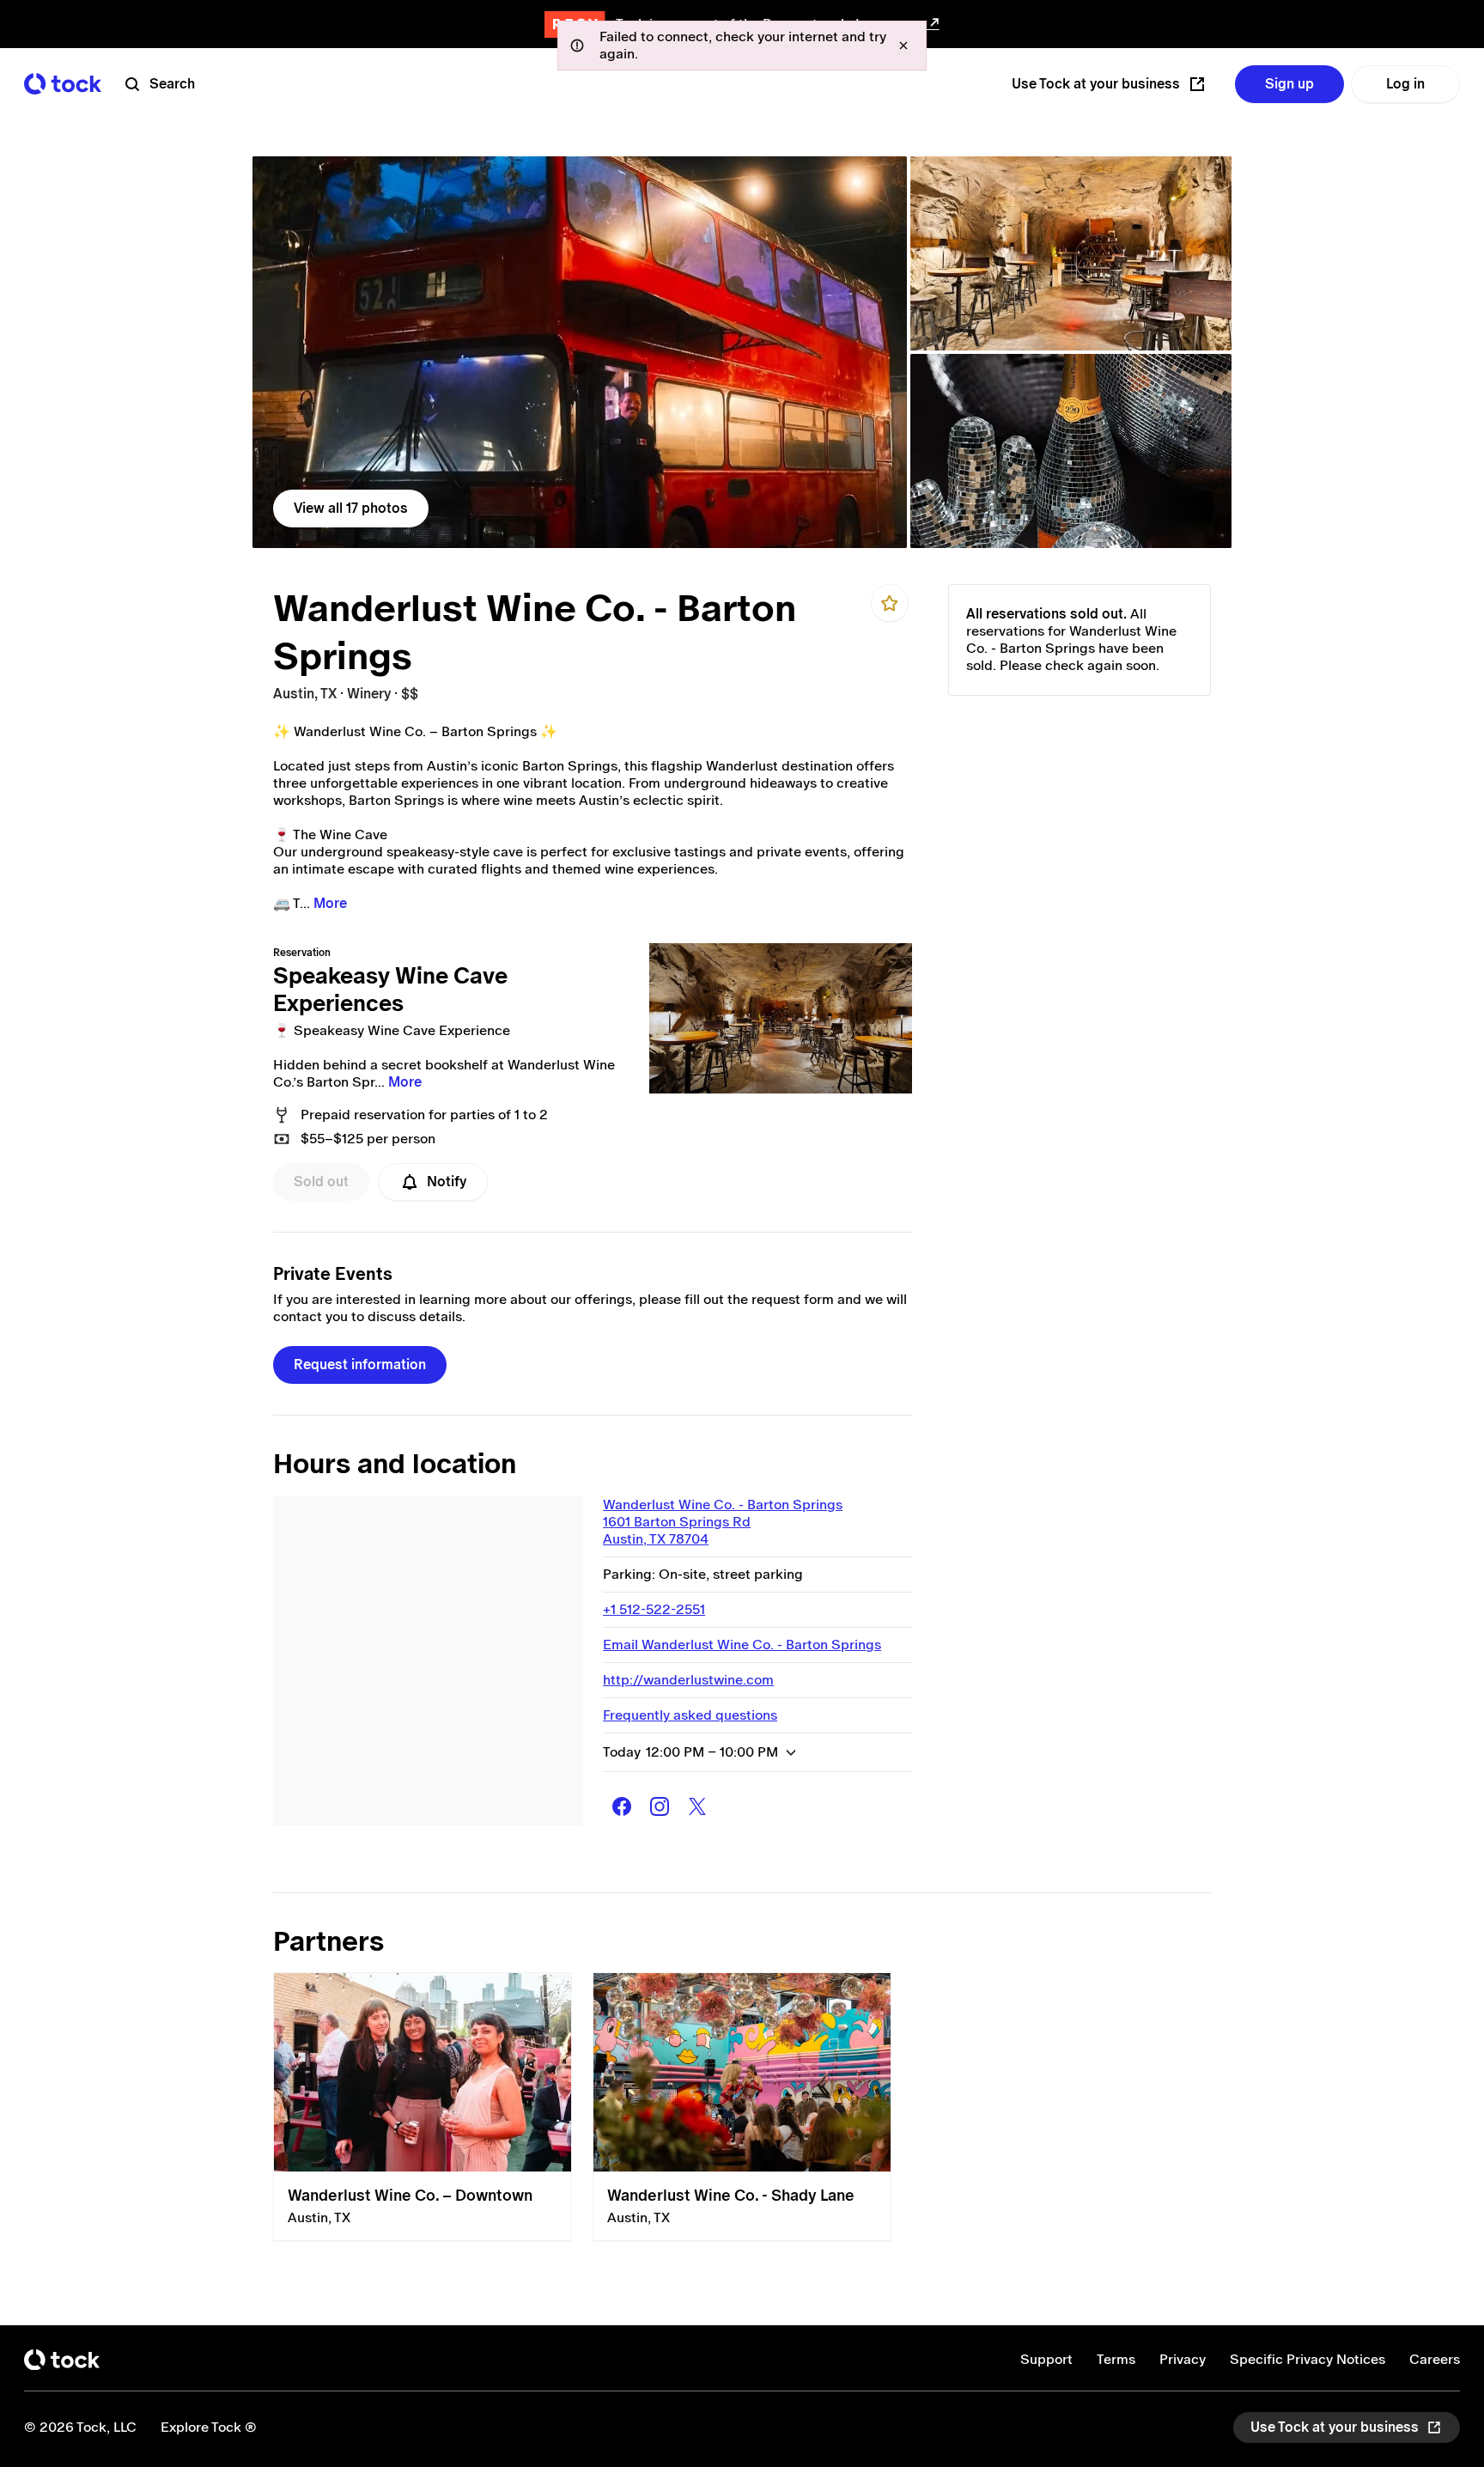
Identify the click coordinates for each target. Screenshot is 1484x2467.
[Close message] (903, 46)
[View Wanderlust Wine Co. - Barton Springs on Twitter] (697, 1806)
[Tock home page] (63, 84)
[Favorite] (890, 603)
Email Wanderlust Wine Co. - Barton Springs (742, 1645)
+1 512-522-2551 (654, 1609)
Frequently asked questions (690, 1715)
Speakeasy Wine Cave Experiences (390, 990)
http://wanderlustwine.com (688, 1680)
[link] (580, 352)
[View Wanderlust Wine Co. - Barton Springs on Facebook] (622, 1806)
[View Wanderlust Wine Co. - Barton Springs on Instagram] (660, 1806)
